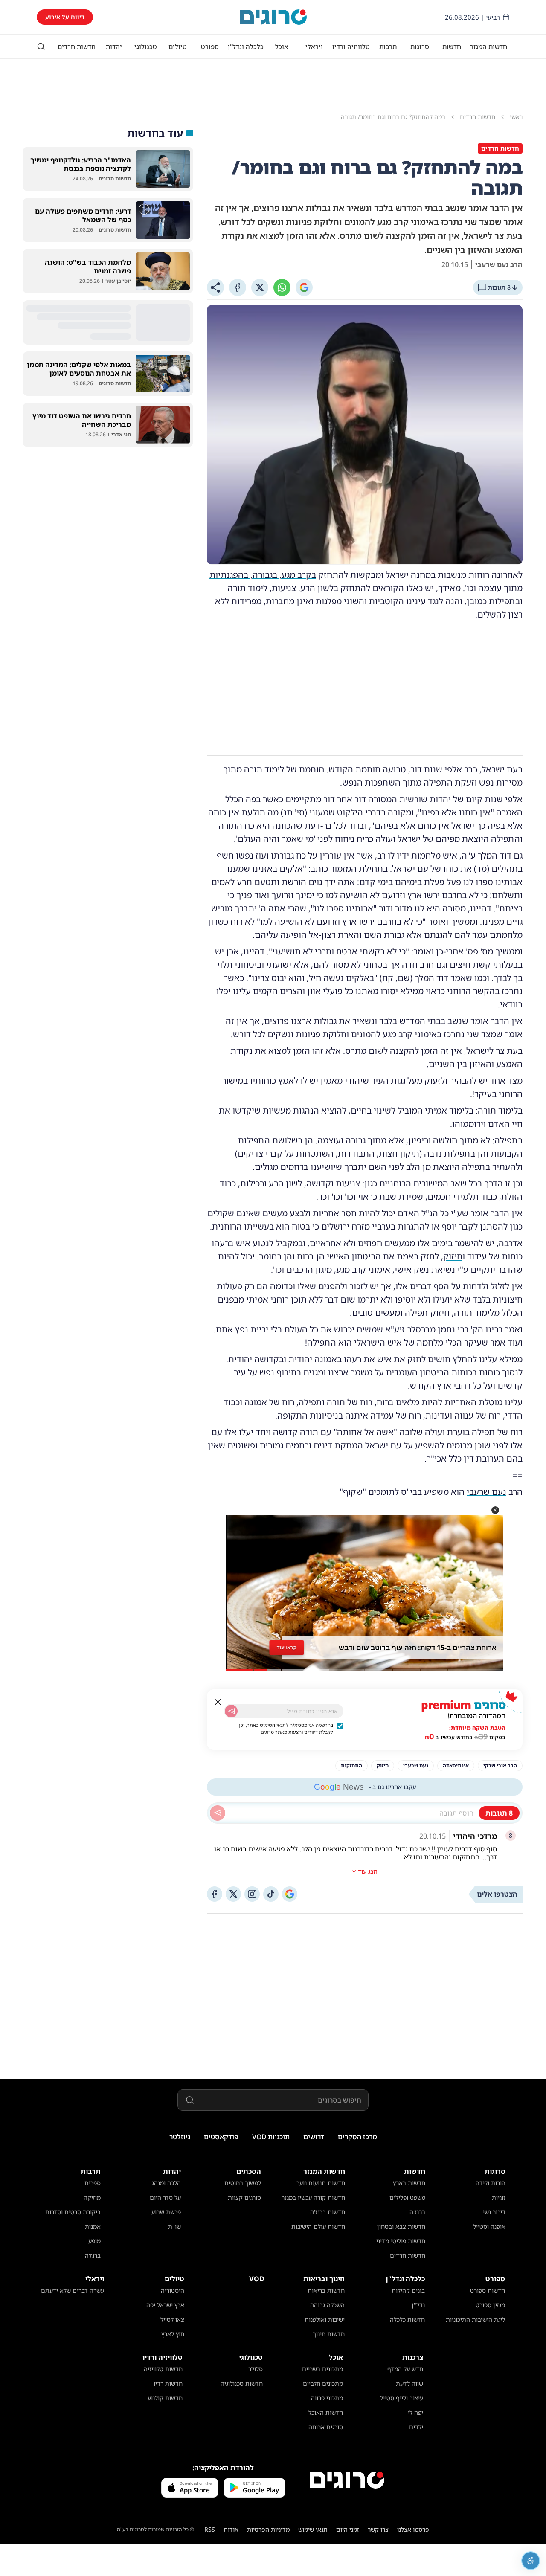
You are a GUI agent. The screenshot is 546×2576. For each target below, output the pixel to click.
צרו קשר (378, 2529)
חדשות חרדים (77, 46)
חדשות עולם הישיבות (318, 2226)
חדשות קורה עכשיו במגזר (313, 2197)
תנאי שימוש (313, 2529)
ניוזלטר (180, 2137)
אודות (231, 2529)
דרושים (314, 2137)
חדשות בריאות (326, 2290)
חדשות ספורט (488, 2290)
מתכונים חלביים (323, 2383)
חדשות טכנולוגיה (242, 2383)
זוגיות (499, 2197)
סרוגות (420, 46)
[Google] (304, 287)
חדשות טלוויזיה (163, 2369)
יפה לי (415, 2412)
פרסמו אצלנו (413, 2529)
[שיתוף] (215, 287)
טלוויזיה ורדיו (351, 46)
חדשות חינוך (329, 2334)
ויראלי (314, 46)
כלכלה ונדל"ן (246, 46)
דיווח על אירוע (65, 17)
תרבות (388, 46)
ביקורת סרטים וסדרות (73, 2212)
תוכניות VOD (271, 2137)
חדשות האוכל (326, 2412)
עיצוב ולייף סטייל (402, 2398)
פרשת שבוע (166, 2212)
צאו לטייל (172, 2319)
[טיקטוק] (271, 1894)
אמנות (93, 2226)
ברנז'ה (417, 2212)
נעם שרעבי (486, 1492)
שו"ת (174, 2226)
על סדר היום (165, 2197)
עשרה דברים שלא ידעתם (73, 2290)
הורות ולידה (491, 2183)
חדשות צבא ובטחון (401, 2226)
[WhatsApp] (282, 287)
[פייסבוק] (215, 1894)
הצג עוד (368, 1871)
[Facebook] (238, 287)
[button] (495, 1510)
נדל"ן (418, 2305)
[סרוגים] (347, 2480)
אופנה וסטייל (489, 2226)
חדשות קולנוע (165, 2398)
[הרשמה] (231, 1711)
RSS (210, 2529)
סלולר (256, 2369)
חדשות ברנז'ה (328, 2212)
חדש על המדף (405, 2369)
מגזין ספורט (490, 2305)
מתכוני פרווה (327, 2398)
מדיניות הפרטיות (268, 2529)
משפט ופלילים (407, 2197)
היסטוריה (173, 2290)
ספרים (93, 2183)
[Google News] (290, 1894)
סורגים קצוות (244, 2197)
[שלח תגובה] (218, 1813)
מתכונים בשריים (322, 2369)
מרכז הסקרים (357, 2137)
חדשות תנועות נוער (321, 2183)
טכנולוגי (146, 46)
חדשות (452, 46)
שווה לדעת (409, 2383)
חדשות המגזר (489, 46)
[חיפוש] (41, 46)
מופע (94, 2241)
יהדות (114, 46)
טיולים (178, 46)
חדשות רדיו (168, 2383)
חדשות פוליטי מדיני (401, 2241)
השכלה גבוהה (327, 2305)
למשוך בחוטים (243, 2183)
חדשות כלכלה (407, 2319)
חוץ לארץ (173, 2334)
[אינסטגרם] (252, 1894)
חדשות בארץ (409, 2183)
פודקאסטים (221, 2137)
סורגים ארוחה (326, 2427)
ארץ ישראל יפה (165, 2305)
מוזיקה (92, 2197)
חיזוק (453, 1256)
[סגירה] (218, 1702)
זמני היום (348, 2529)
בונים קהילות (408, 2290)
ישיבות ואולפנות (325, 2319)
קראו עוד (286, 1647)
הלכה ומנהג (166, 2183)
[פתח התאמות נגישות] (531, 2561)
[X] (260, 287)
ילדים (416, 2427)
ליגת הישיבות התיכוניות (475, 2319)
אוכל (282, 46)
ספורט (210, 46)
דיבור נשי (494, 2212)
